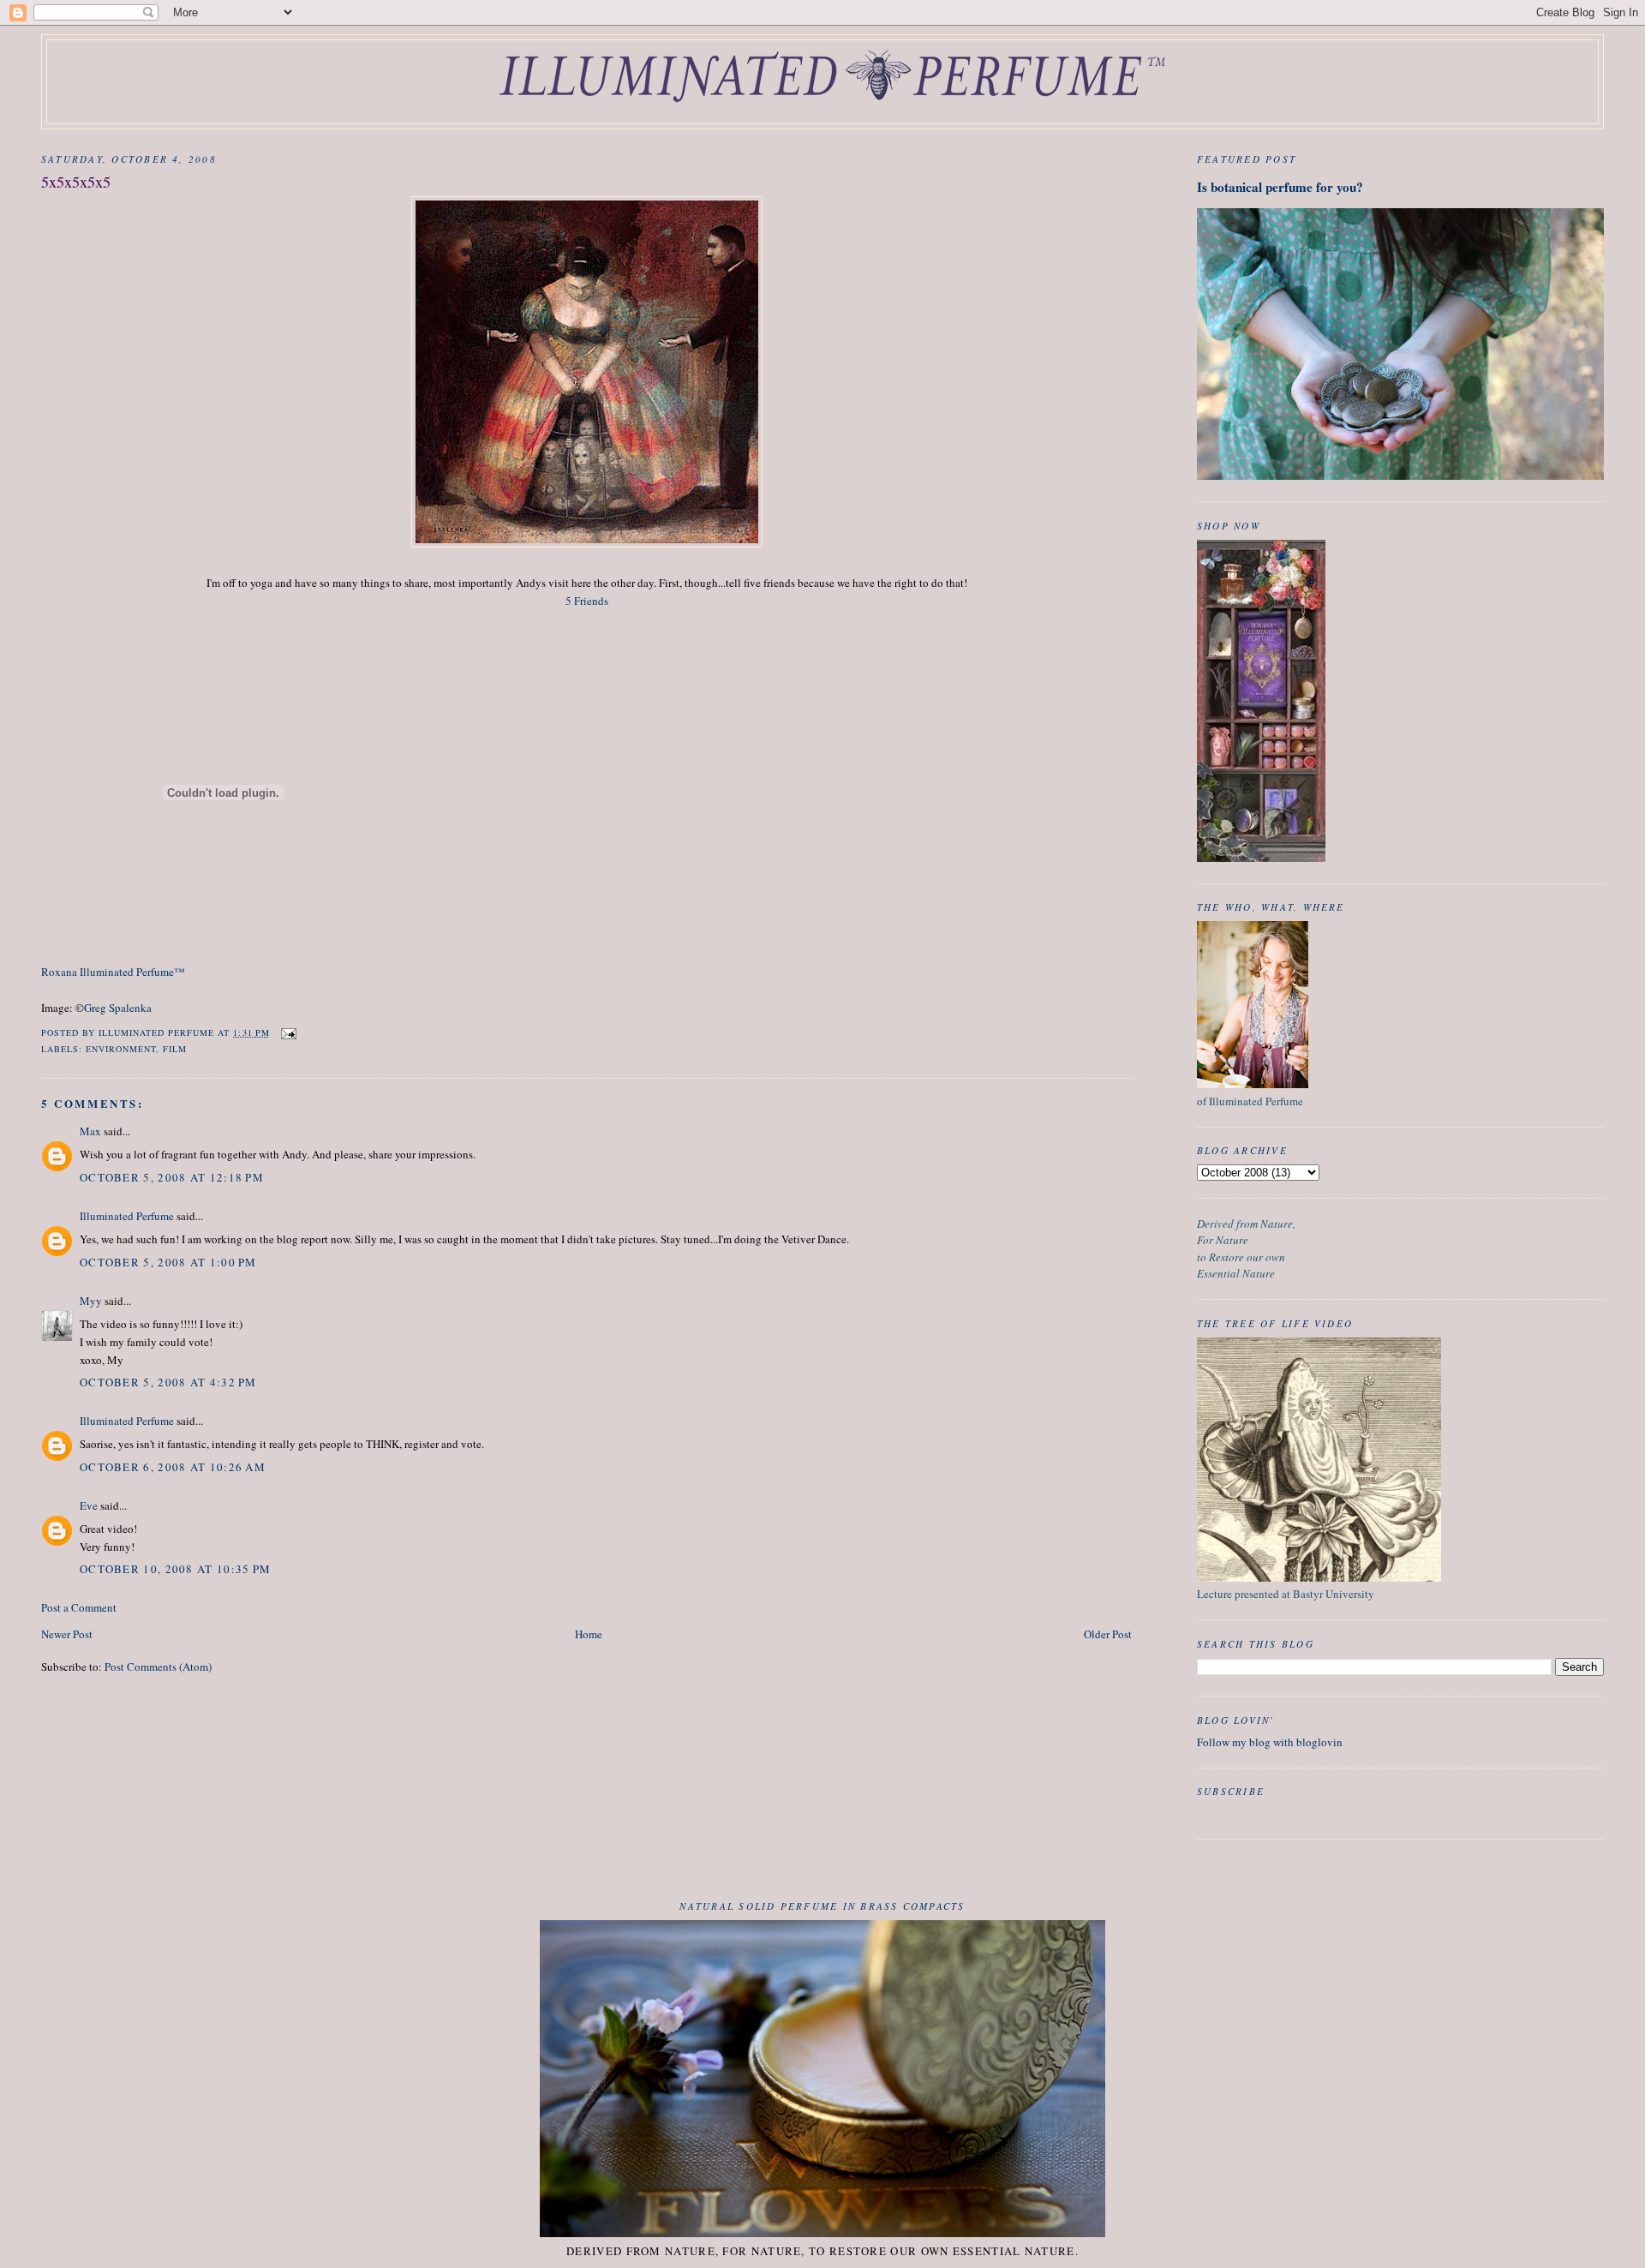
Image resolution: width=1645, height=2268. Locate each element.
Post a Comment (79, 1607)
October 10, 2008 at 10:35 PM (175, 1569)
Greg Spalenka (118, 1008)
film (175, 1049)
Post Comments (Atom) (158, 1667)
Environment (121, 1049)
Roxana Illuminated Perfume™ (113, 972)
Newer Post (67, 1634)
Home (589, 1634)
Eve (89, 1505)
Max (90, 1131)
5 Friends (587, 601)
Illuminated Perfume (127, 1216)
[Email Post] (288, 1032)
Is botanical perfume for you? (1280, 187)
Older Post (1108, 1634)
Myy (91, 1301)
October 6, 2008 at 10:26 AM (173, 1467)
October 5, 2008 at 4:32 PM (168, 1382)
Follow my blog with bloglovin (1270, 1742)
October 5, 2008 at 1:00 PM (168, 1262)
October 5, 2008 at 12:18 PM (172, 1177)
